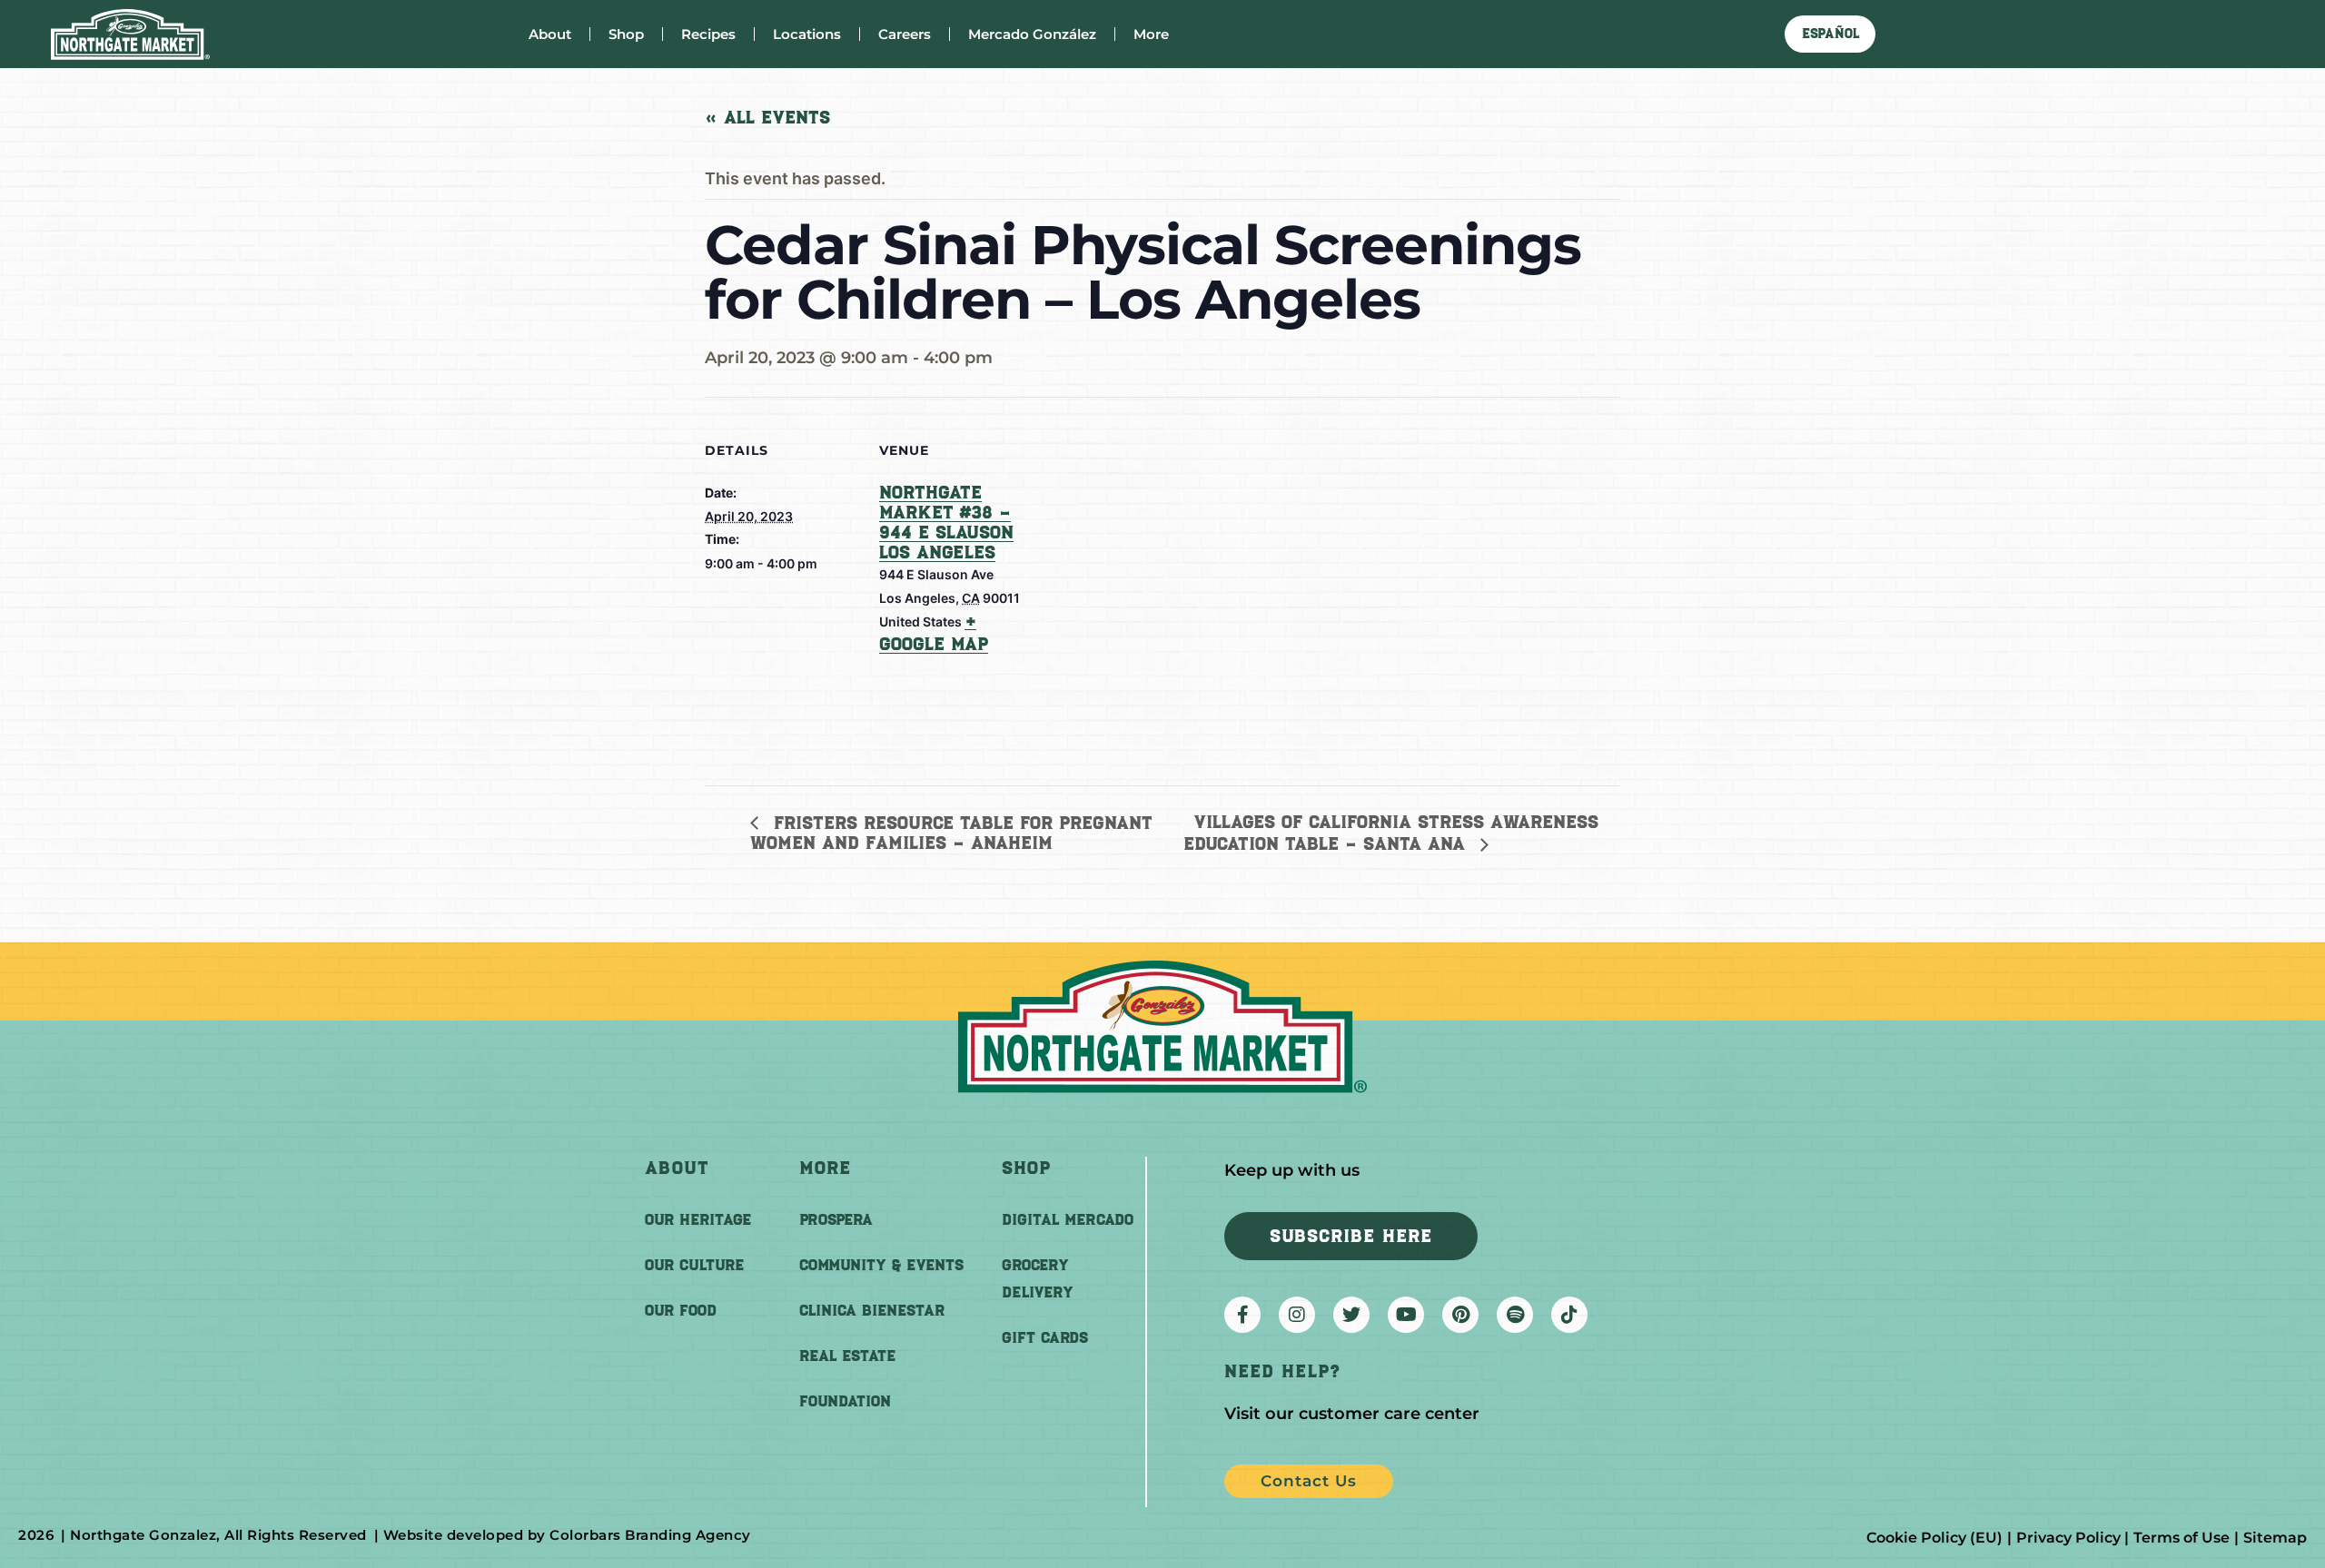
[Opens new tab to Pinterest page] (1460, 1315)
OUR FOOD (681, 1310)
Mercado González (1032, 34)
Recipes (708, 34)
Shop (626, 34)
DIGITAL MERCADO (1068, 1219)
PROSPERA (836, 1219)
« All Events (767, 117)
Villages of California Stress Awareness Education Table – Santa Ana (1391, 833)
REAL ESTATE (847, 1356)
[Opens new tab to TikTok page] (1569, 1315)
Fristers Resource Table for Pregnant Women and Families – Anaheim (951, 833)
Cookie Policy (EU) (1934, 1538)
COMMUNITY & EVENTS (881, 1265)
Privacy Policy (2068, 1538)
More (1151, 34)
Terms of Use (2182, 1538)
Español (1830, 34)
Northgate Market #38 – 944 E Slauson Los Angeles (946, 522)
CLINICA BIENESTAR (872, 1310)
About (550, 34)
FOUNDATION (845, 1401)
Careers (905, 34)
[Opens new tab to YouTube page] (1406, 1315)
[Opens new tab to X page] (1351, 1315)
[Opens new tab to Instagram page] (1297, 1315)
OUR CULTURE (694, 1265)
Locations (807, 34)
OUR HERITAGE (698, 1219)
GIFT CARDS (1045, 1337)
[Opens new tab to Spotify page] (1515, 1315)
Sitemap (2275, 1538)
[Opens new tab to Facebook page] (1242, 1315)
